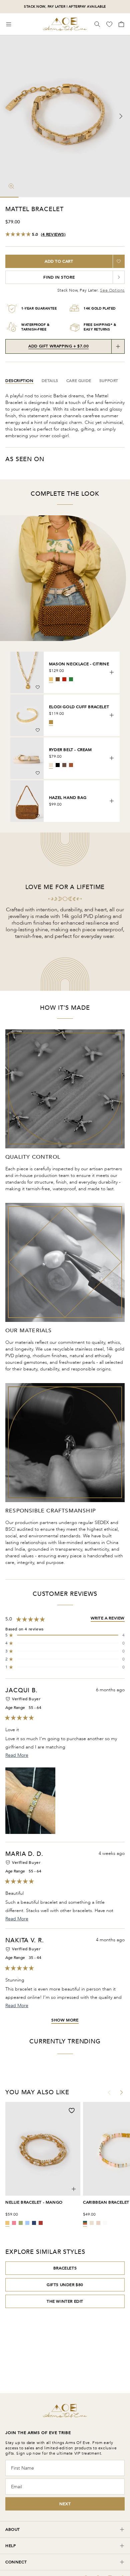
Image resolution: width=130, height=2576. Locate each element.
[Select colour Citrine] (51, 679)
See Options (112, 290)
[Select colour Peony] (98, 2223)
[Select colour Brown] (64, 765)
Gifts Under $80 (65, 2285)
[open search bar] (97, 24)
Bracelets (65, 2268)
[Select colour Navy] (34, 2223)
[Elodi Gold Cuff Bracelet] (27, 715)
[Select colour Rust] (71, 765)
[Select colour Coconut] (105, 2223)
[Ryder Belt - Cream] (27, 758)
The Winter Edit (65, 2301)
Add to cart (59, 261)
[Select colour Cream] (51, 765)
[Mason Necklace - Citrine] (27, 672)
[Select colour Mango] (7, 2223)
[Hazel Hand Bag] (27, 801)
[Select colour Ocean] (27, 2223)
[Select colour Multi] (85, 2223)
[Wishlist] (110, 24)
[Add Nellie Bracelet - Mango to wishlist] (72, 2111)
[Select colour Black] (58, 765)
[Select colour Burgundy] (41, 2223)
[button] (65, 1635)
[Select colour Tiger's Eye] (58, 679)
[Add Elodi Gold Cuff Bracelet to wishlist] (38, 730)
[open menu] (9, 24)
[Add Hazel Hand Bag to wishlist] (38, 816)
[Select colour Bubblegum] (14, 2223)
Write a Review (108, 1618)
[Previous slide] (9, 116)
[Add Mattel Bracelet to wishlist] (119, 261)
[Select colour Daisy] (92, 2223)
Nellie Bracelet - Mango (34, 2202)
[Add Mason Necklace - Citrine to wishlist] (38, 687)
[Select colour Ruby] (64, 679)
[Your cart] (121, 24)
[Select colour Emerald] (71, 679)
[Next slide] (121, 116)
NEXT (65, 2504)
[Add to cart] (112, 672)
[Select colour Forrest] (21, 2223)
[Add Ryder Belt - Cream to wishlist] (38, 773)
